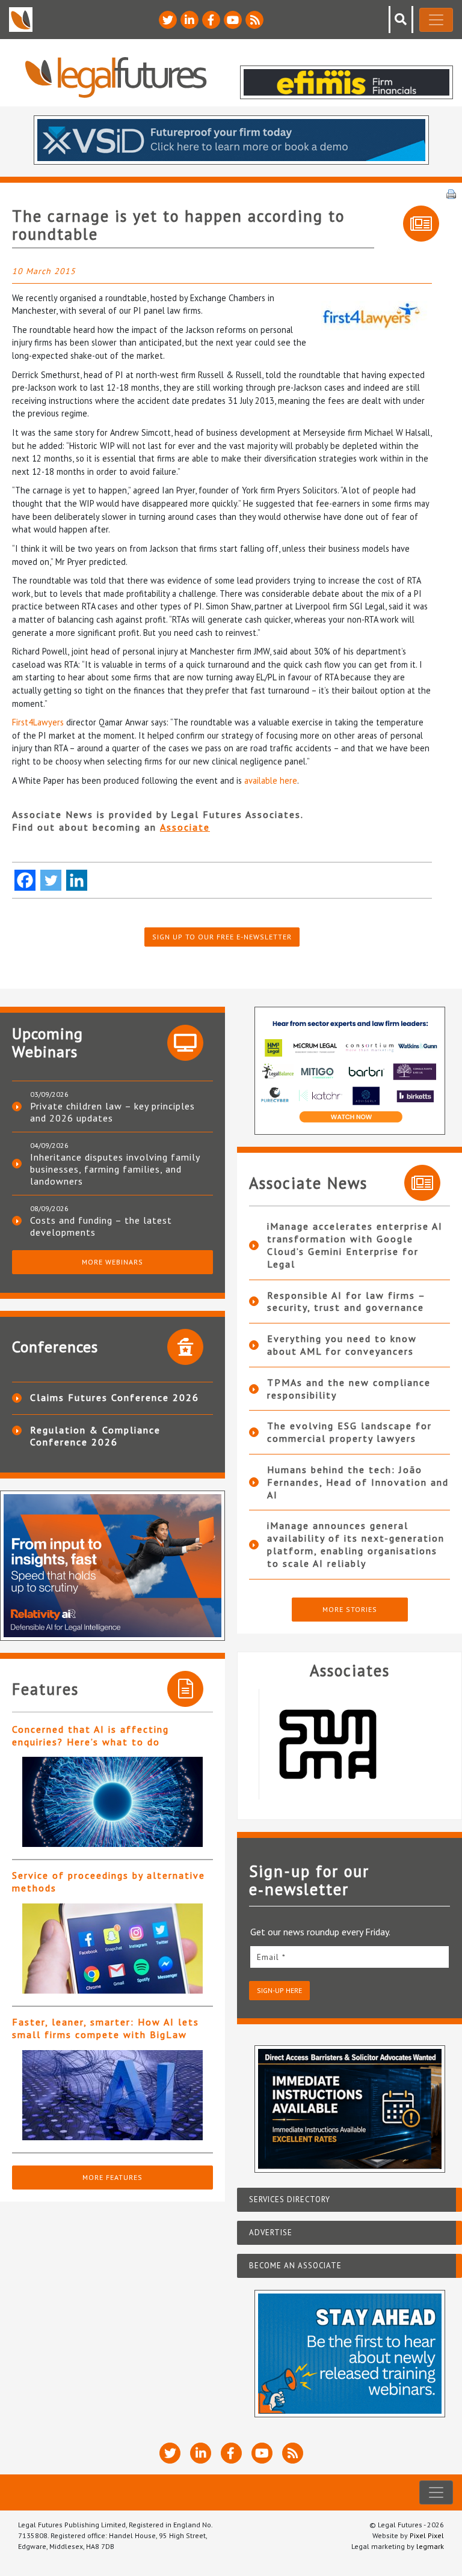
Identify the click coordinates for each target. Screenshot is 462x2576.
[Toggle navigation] (436, 20)
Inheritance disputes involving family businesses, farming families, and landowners (115, 1169)
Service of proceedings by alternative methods (109, 1882)
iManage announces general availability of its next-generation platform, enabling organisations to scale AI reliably (356, 1544)
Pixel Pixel (427, 2535)
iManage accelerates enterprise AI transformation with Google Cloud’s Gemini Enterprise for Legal (355, 1245)
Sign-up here (279, 1990)
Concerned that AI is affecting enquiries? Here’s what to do (91, 1735)
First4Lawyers (38, 722)
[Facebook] (25, 880)
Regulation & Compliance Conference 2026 (95, 1436)
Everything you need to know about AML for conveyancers (342, 1345)
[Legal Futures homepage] (116, 77)
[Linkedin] (77, 880)
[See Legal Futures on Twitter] (168, 20)
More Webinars (112, 1262)
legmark (430, 2546)
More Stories (350, 1609)
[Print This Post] (451, 193)
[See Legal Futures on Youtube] (233, 20)
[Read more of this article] (112, 1802)
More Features (112, 2177)
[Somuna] (350, 1744)
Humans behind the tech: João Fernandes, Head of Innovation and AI (358, 1482)
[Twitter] (51, 880)
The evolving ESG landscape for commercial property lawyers (350, 1432)
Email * (271, 1957)
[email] (350, 1957)
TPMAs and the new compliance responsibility (349, 1389)
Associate (185, 827)
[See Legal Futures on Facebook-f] (211, 20)
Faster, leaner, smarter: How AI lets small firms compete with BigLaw (106, 2028)
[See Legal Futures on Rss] (254, 20)
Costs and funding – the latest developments (101, 1226)
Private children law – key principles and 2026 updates (112, 1112)
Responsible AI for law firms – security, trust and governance (346, 1302)
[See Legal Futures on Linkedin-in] (189, 20)
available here (271, 780)
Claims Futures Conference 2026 (115, 1397)
